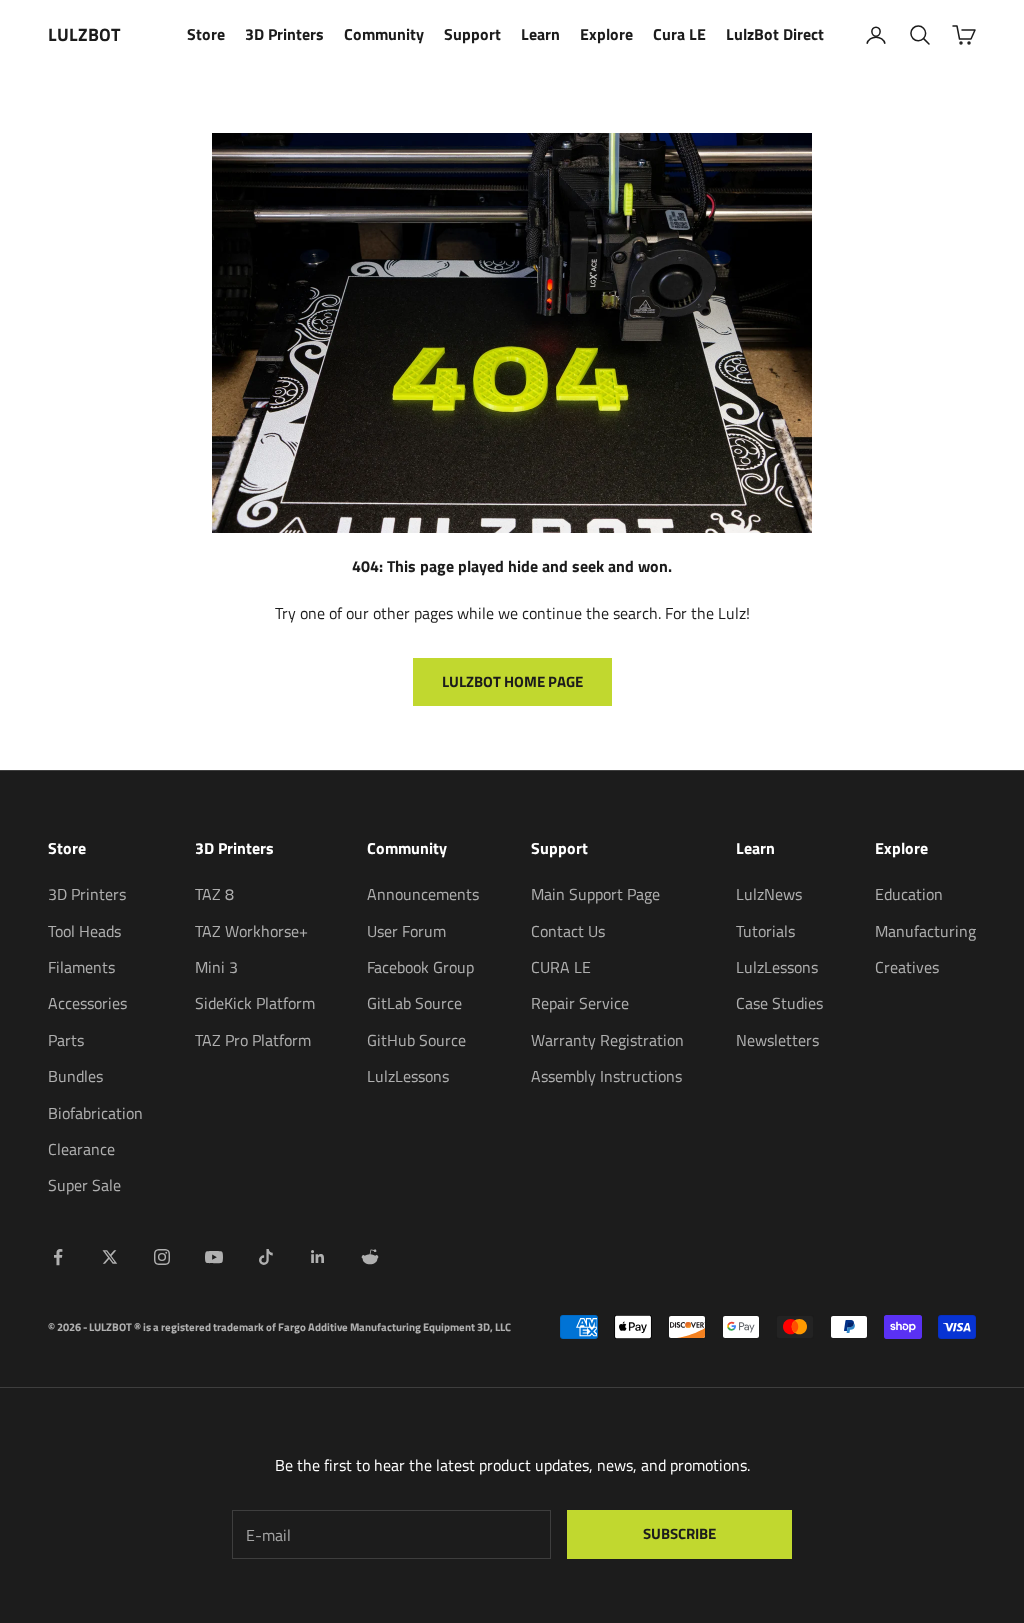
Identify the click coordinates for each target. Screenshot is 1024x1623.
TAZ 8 (214, 894)
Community (384, 34)
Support (472, 34)
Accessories (87, 1003)
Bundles (75, 1076)
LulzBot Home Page (512, 681)
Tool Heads (84, 931)
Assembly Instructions (606, 1076)
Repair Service (580, 1003)
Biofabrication (95, 1113)
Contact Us (568, 931)
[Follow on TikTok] (266, 1257)
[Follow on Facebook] (58, 1257)
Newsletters (777, 1040)
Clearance (81, 1149)
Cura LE (679, 34)
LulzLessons (408, 1076)
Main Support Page (595, 894)
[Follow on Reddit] (370, 1257)
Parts (66, 1040)
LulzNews (769, 894)
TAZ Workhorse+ (251, 931)
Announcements (423, 894)
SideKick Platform (255, 1003)
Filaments (81, 967)
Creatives (907, 967)
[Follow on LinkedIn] (318, 1257)
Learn (540, 34)
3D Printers (284, 34)
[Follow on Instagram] (162, 1257)
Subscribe (679, 1533)
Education (909, 894)
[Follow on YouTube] (214, 1257)
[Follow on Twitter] (110, 1257)
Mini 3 (216, 967)
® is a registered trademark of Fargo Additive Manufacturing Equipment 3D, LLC (322, 1327)
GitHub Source (416, 1040)
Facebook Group (420, 967)
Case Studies (779, 1003)
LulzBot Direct (775, 34)
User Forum (406, 931)
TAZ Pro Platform (253, 1040)
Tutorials (765, 931)
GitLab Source (414, 1003)
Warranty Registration (607, 1040)
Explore (606, 34)
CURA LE (561, 967)
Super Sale (84, 1185)
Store (206, 34)
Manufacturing (925, 931)
